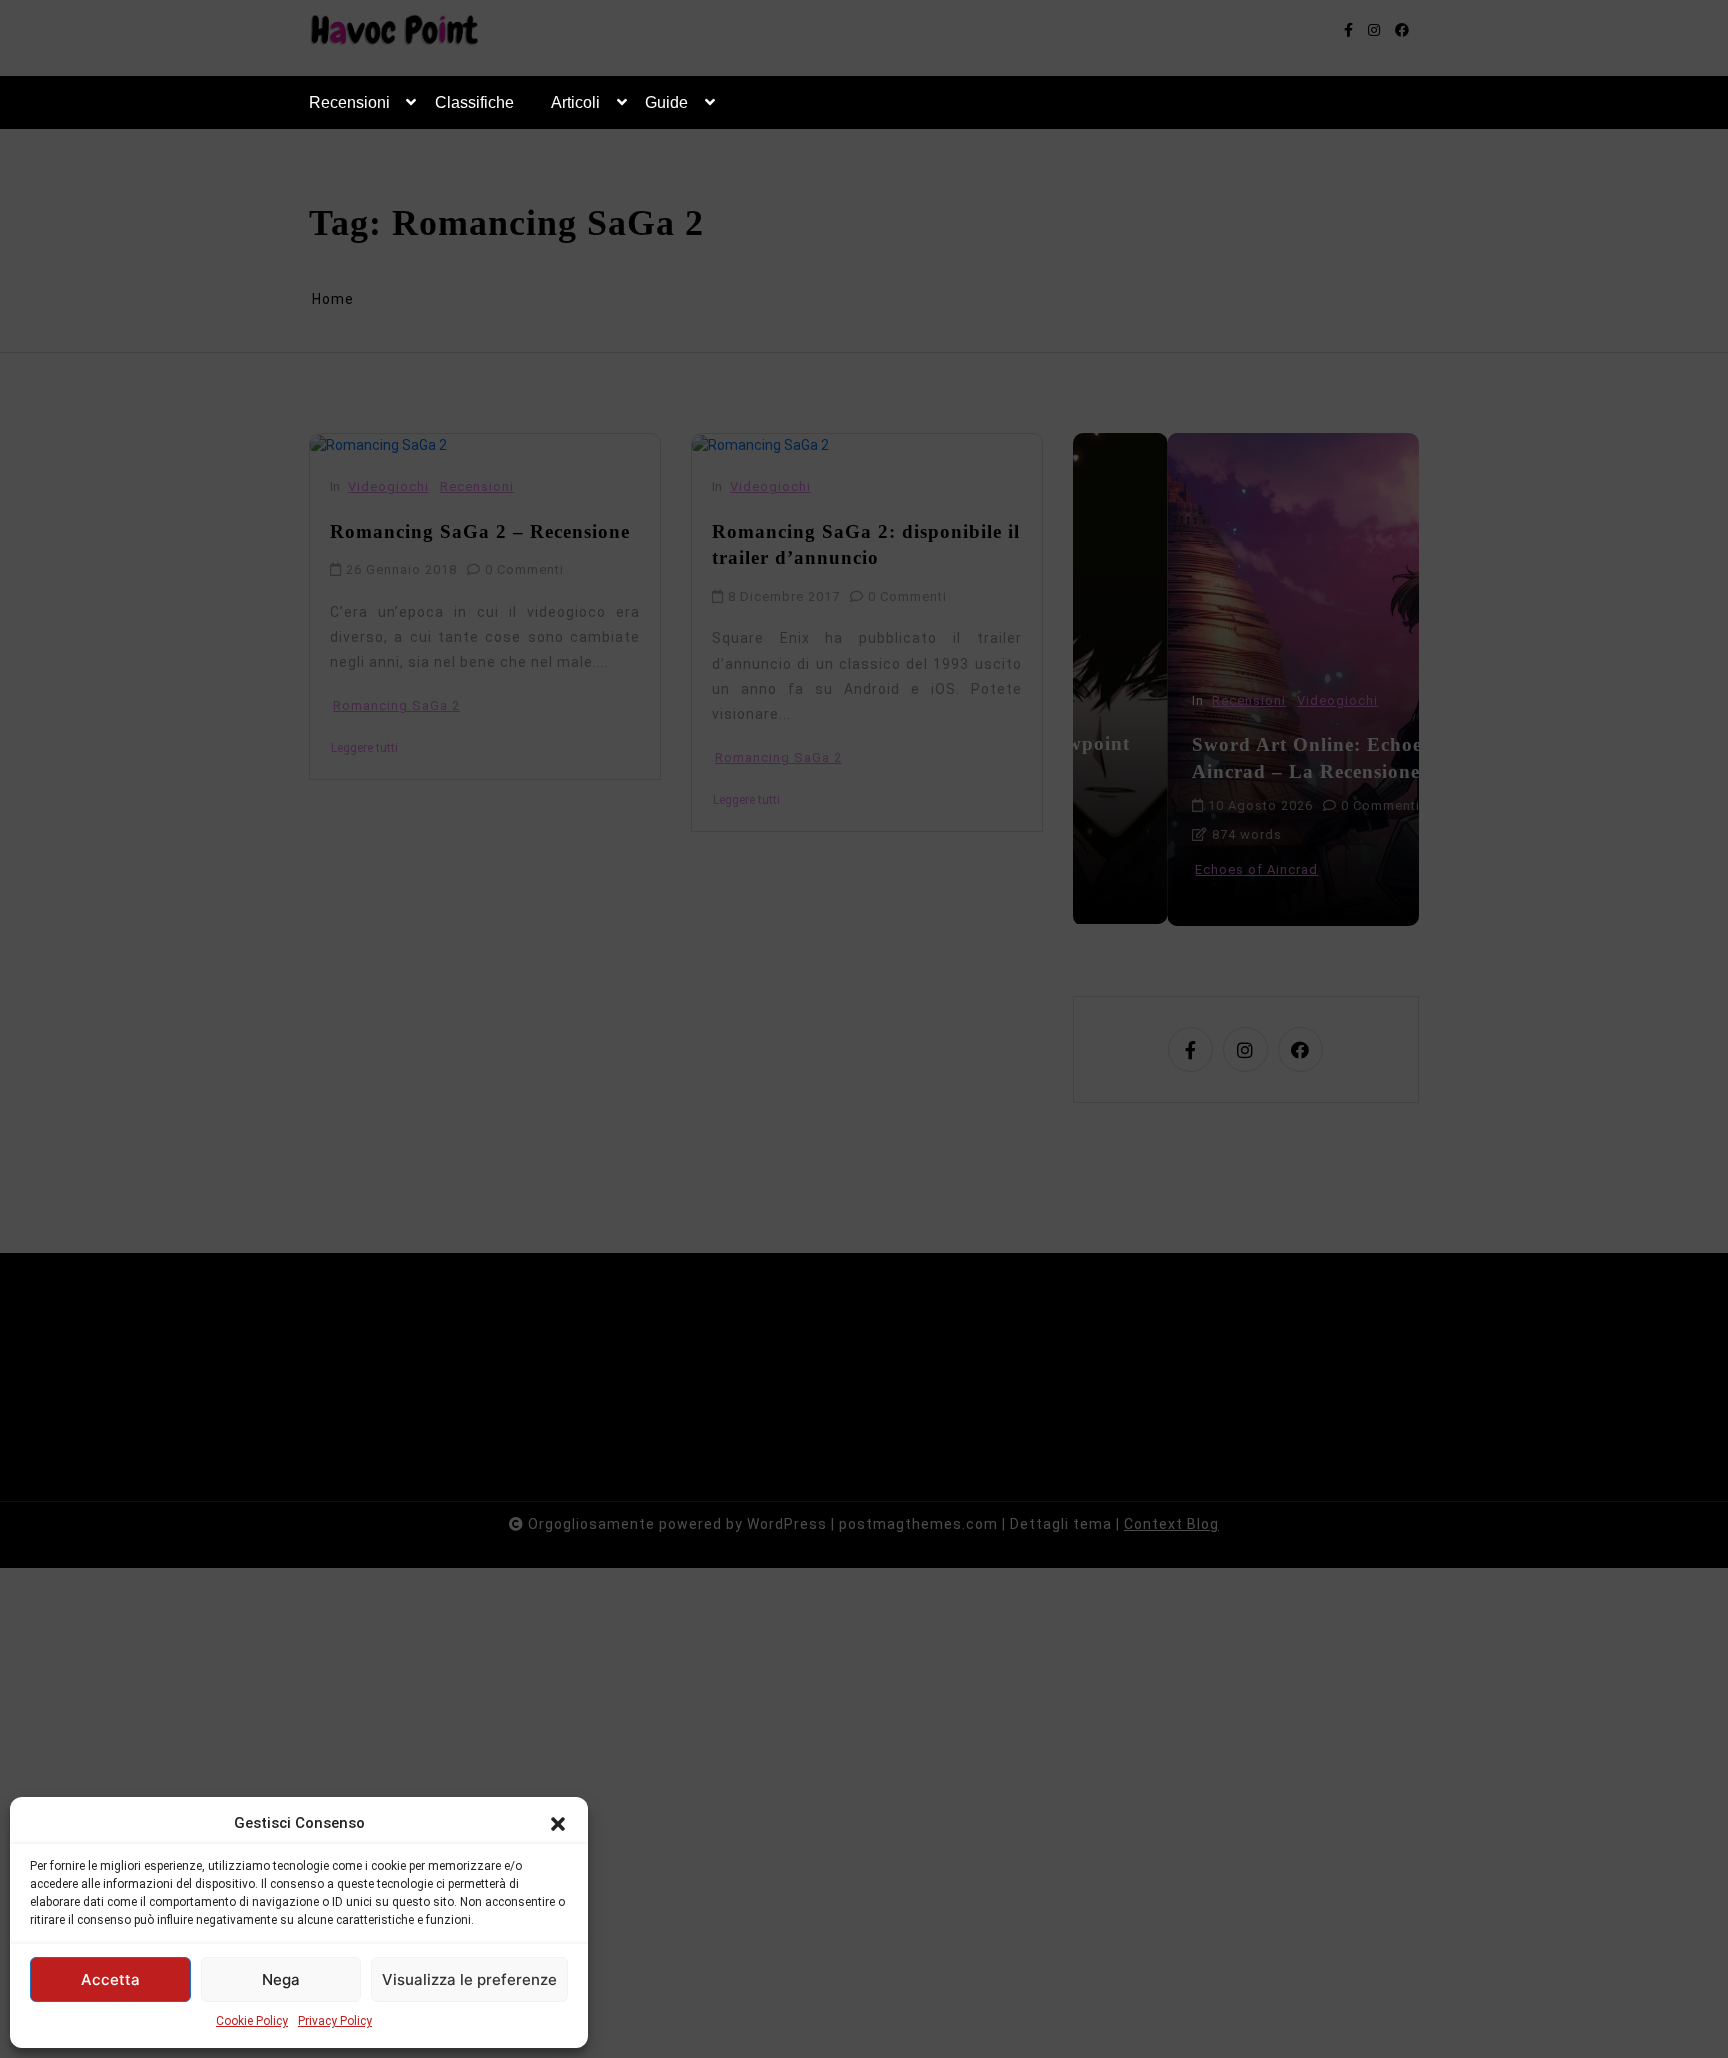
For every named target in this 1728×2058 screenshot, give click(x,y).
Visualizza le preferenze (469, 1979)
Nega (281, 1979)
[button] (558, 1823)
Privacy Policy (335, 2021)
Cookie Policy (252, 2021)
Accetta (110, 1979)
